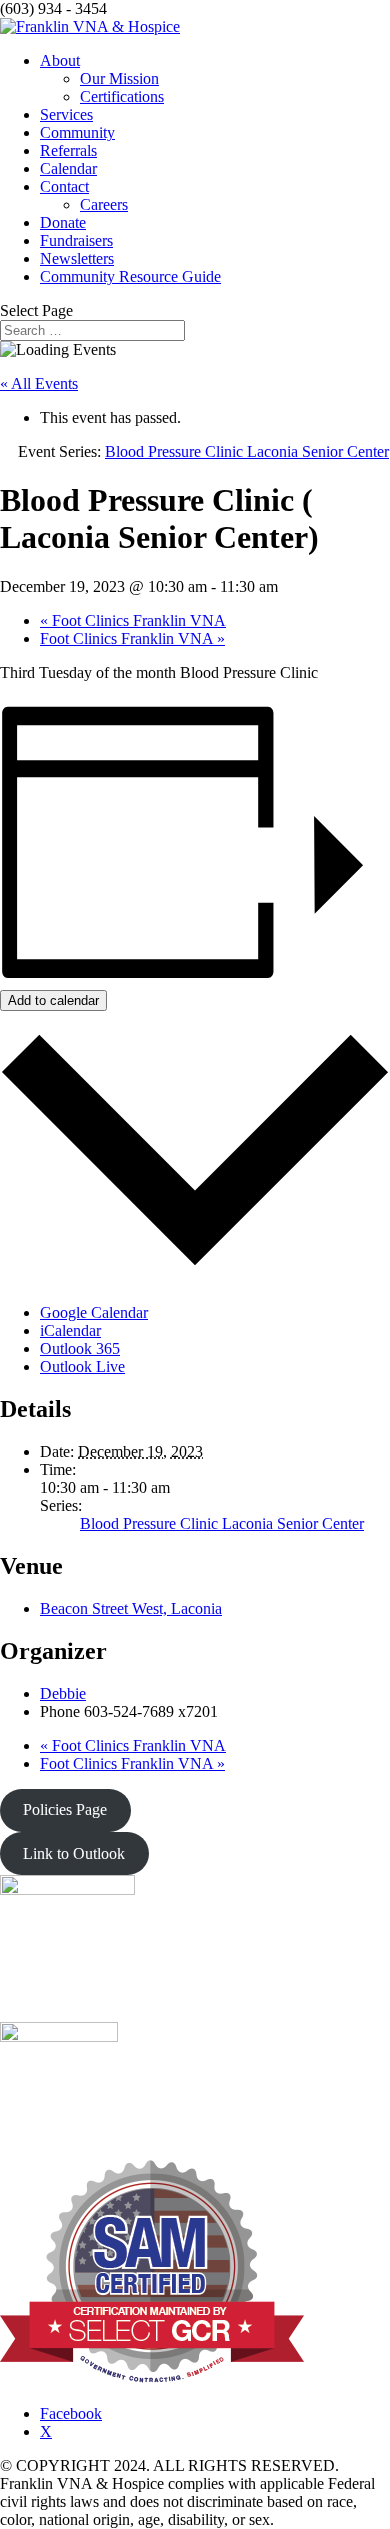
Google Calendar (94, 1312)
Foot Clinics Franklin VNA (133, 620)
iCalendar (70, 1330)
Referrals (68, 150)
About (60, 60)
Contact (64, 186)
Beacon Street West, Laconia (131, 1608)
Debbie (63, 1693)
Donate (63, 222)
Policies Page (65, 1809)
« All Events (39, 383)
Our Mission (119, 78)
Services (66, 114)
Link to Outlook (74, 1853)
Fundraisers (76, 240)
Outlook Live (82, 1366)
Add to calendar (53, 1000)
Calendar (68, 168)
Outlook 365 (80, 1348)
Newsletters (77, 258)
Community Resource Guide (130, 276)
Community (77, 132)
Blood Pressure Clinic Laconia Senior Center (222, 1523)
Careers (104, 204)
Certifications (122, 96)
